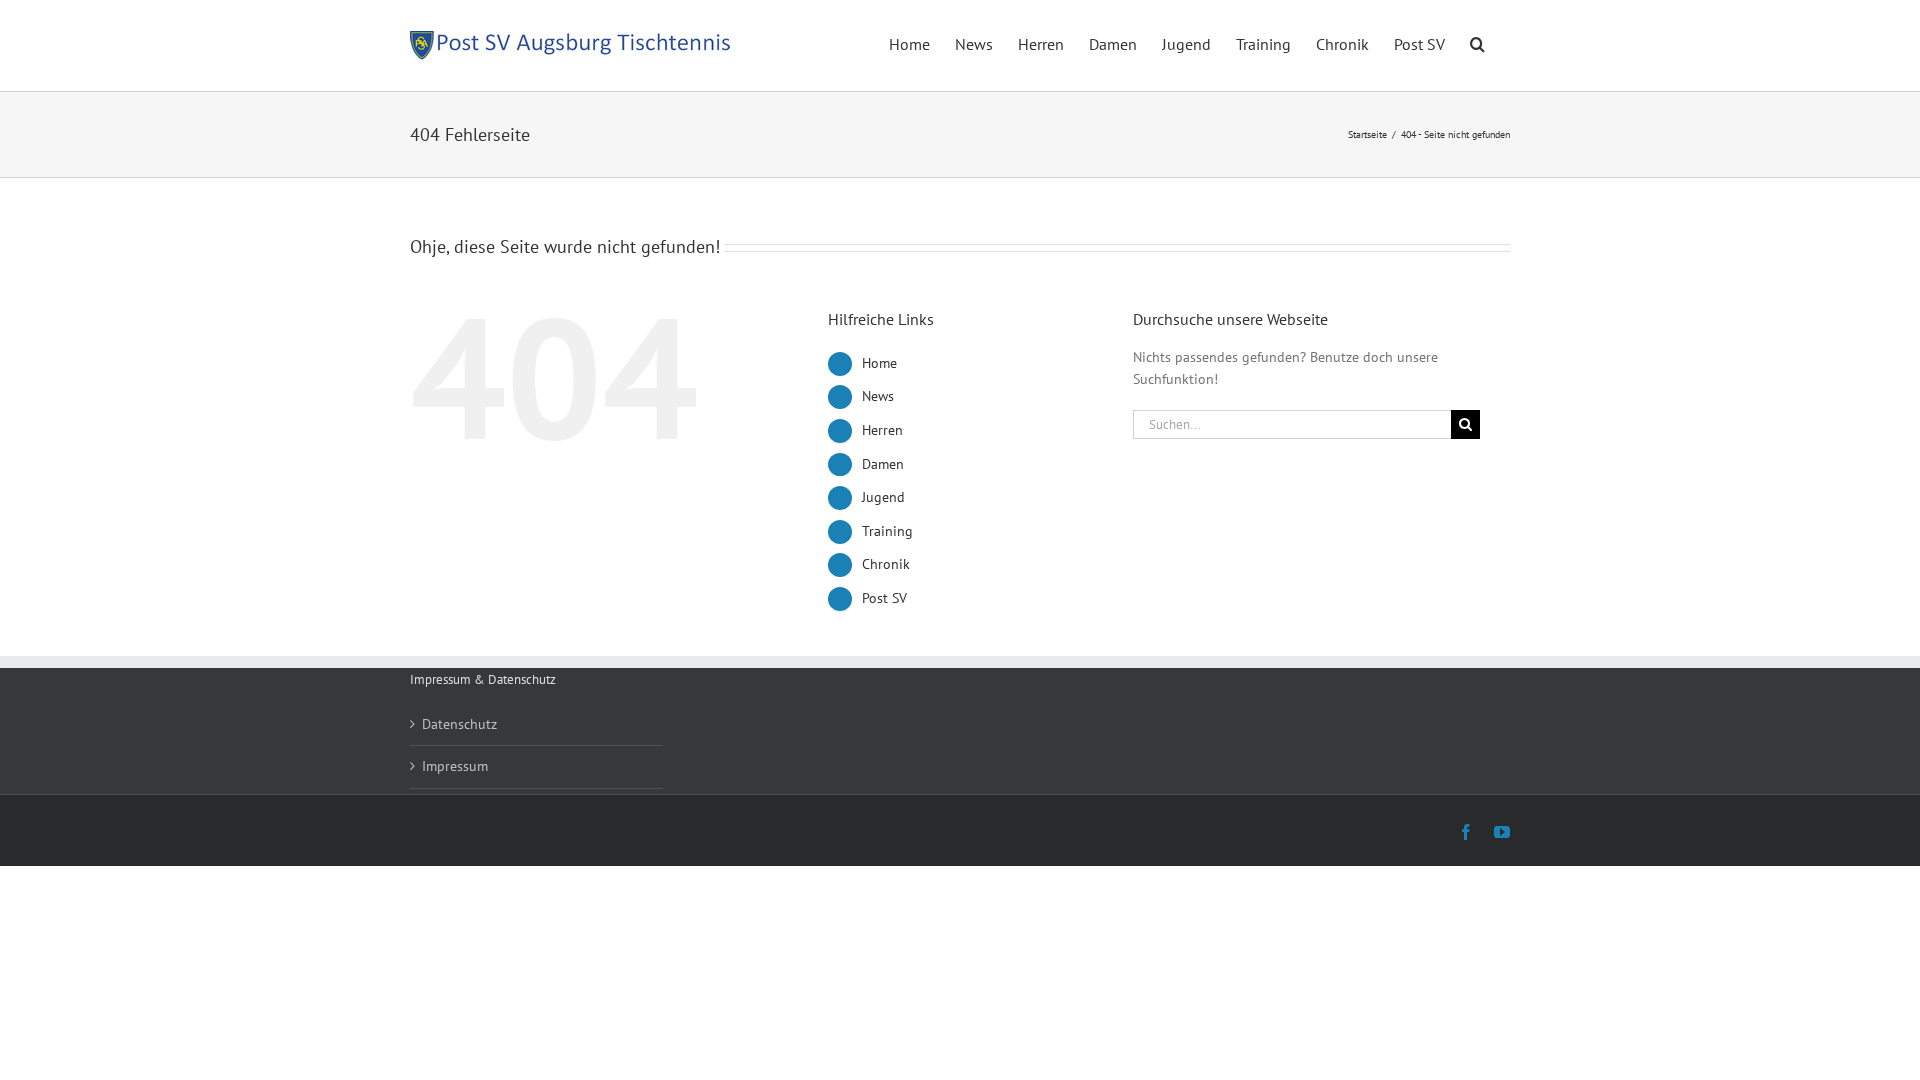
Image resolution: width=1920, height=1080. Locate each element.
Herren (882, 430)
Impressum (455, 766)
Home (879, 363)
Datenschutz (459, 724)
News (878, 396)
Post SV (884, 598)
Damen (883, 464)
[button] (1477, 42)
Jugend (883, 497)
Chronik (886, 564)
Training (887, 531)
